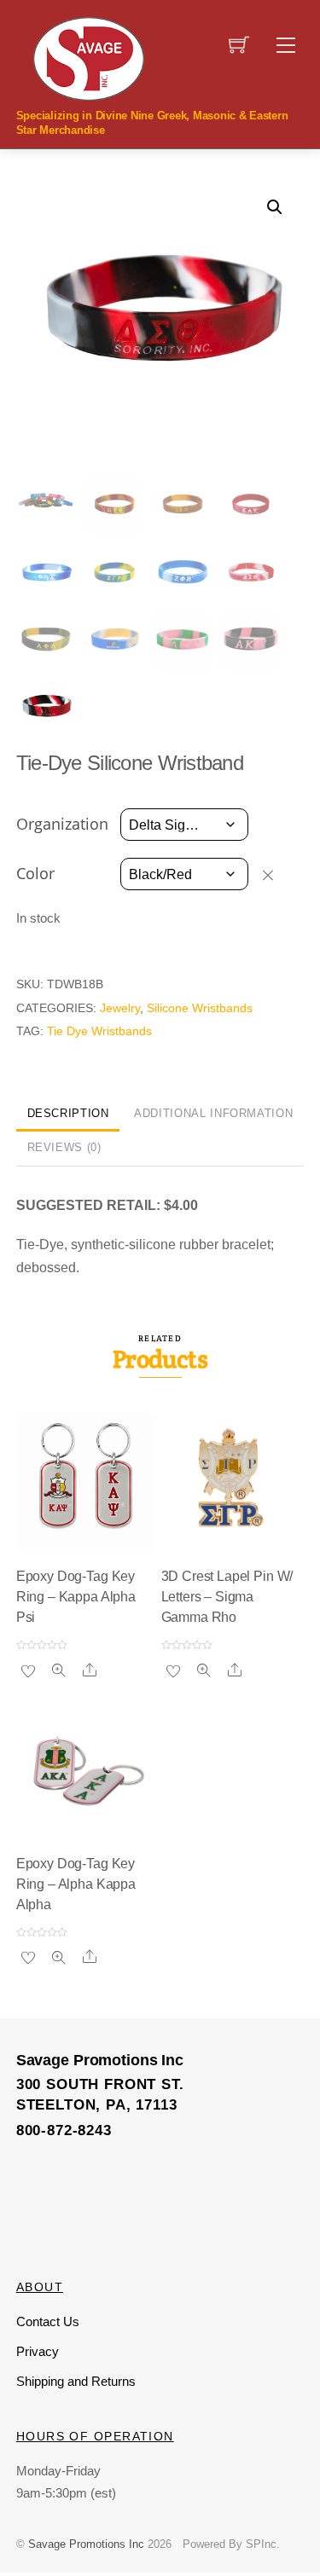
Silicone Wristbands (200, 1008)
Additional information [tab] (213, 1113)
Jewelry (120, 1008)
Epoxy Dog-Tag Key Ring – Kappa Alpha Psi (76, 1597)
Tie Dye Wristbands (99, 1031)
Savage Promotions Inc (86, 2544)
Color (35, 873)
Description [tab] (68, 1113)
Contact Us (48, 2321)
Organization (62, 824)
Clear (276, 875)
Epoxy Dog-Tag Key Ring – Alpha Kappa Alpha (76, 1884)
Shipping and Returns (76, 2381)
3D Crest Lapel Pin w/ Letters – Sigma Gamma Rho (227, 1597)
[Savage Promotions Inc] (89, 57)
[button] (275, 207)
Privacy (38, 2351)
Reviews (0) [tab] (64, 1147)
